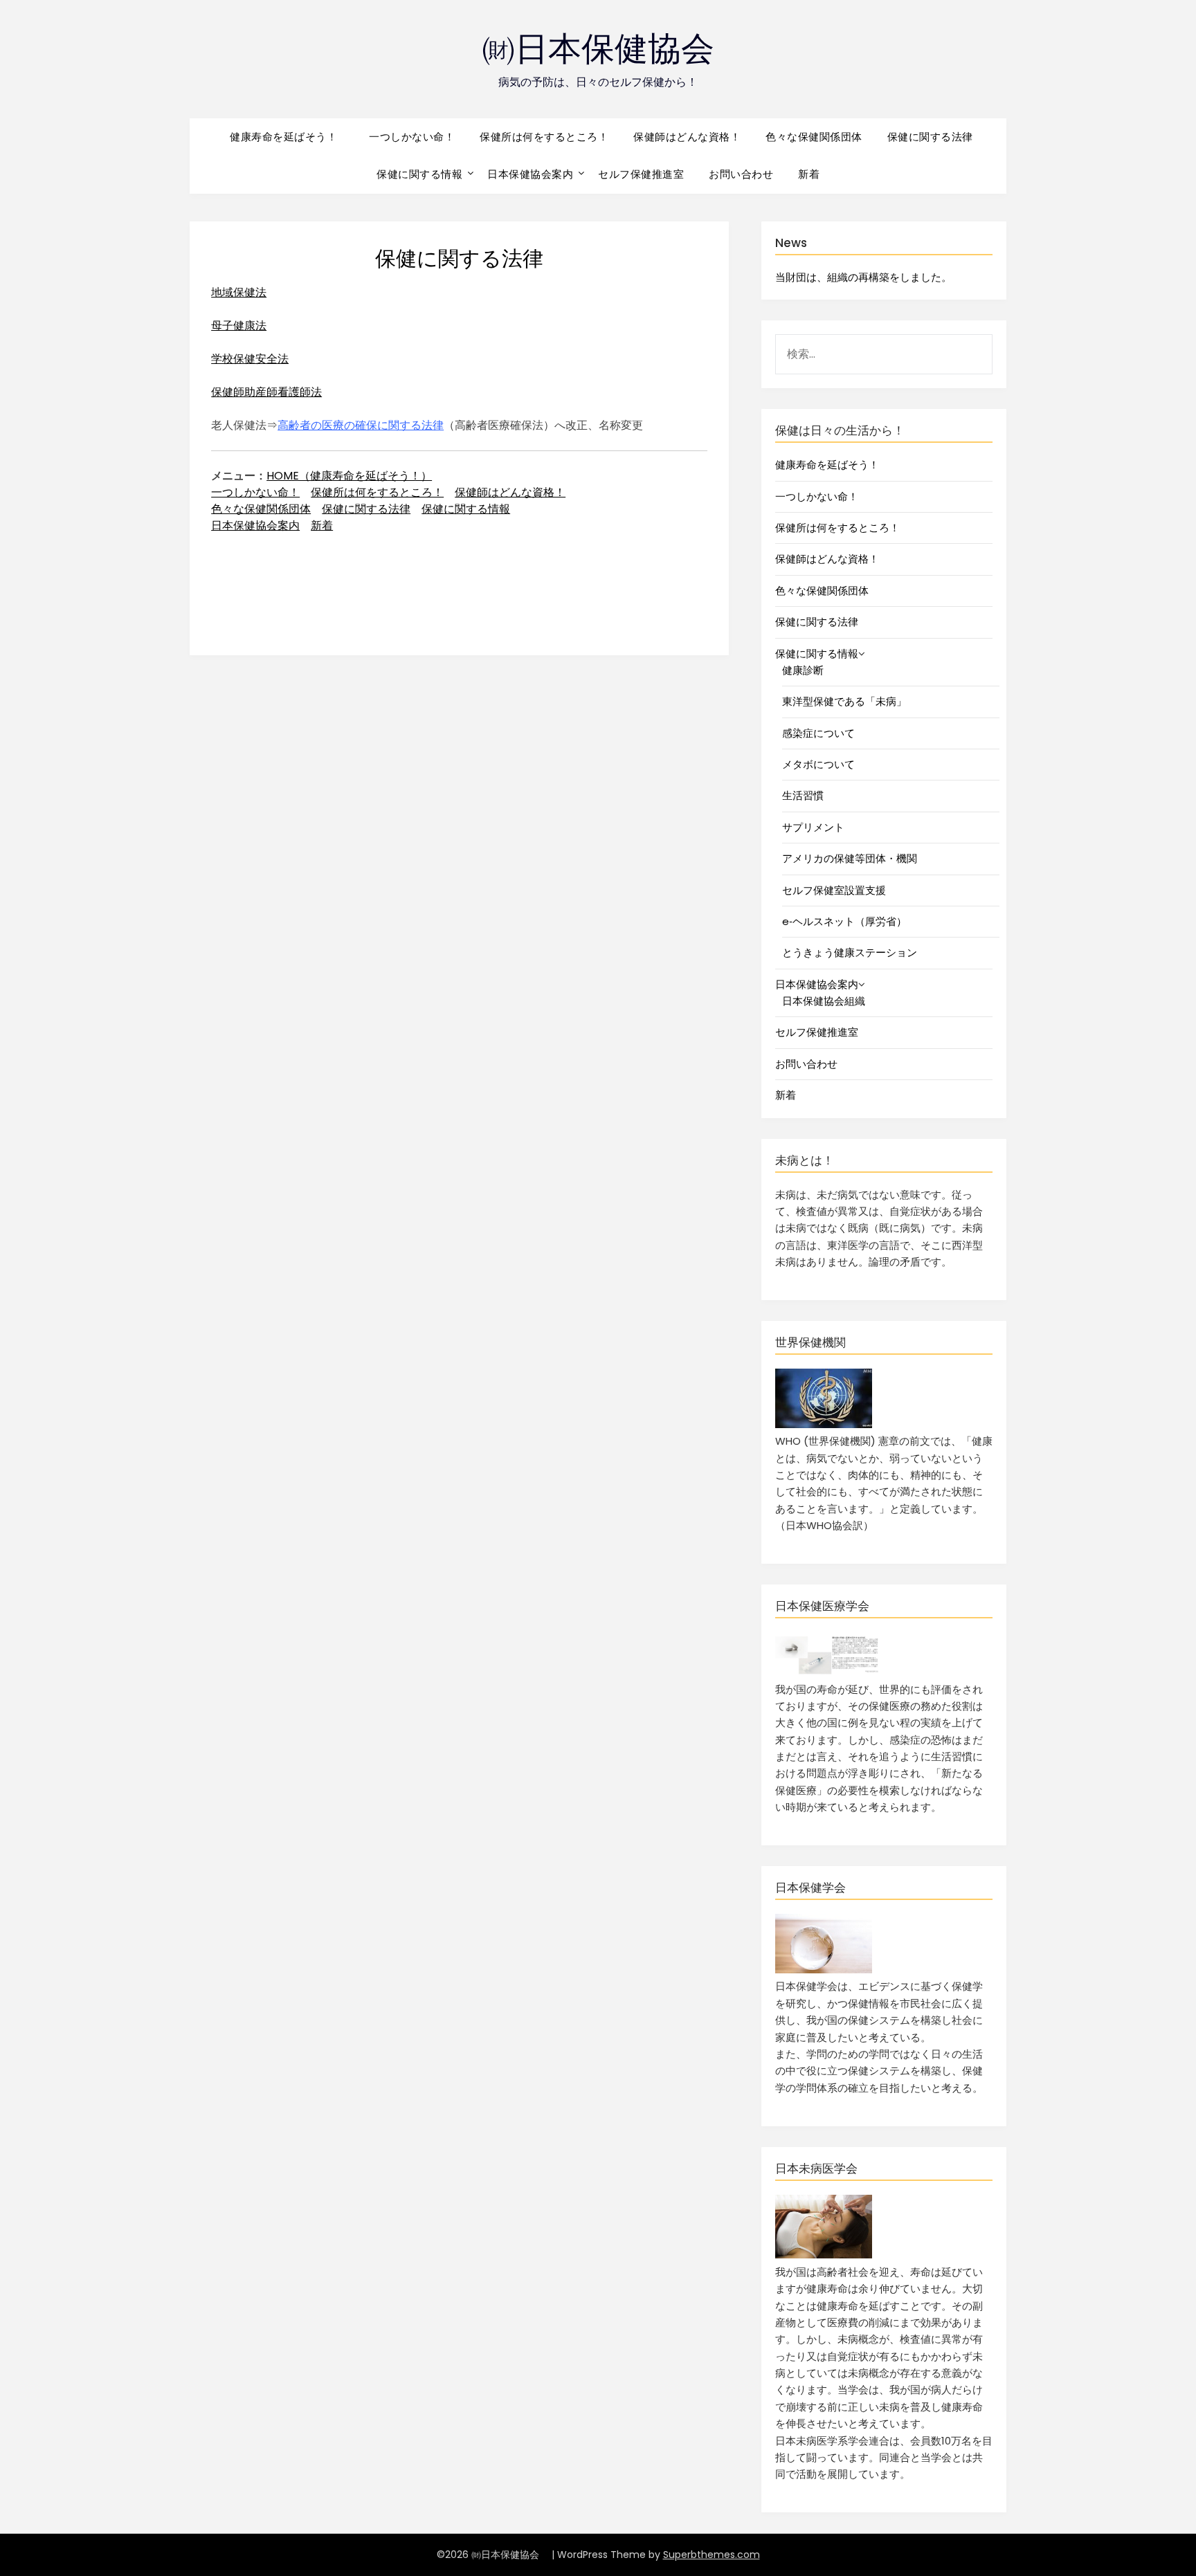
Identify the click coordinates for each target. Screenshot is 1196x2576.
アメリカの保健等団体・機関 (850, 858)
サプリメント (813, 827)
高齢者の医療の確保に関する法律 (361, 425)
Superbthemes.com (712, 2555)
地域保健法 (239, 292)
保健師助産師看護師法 (266, 392)
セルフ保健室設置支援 (834, 890)
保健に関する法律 (930, 137)
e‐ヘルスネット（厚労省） (844, 921)
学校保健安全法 (250, 359)
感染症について (818, 733)
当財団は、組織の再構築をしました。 (863, 277)
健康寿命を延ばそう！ (290, 137)
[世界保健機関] (824, 1424)
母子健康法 (239, 326)
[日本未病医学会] (824, 2255)
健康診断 (803, 670)
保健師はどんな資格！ (687, 137)
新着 (809, 174)
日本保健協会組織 (824, 1001)
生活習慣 (803, 795)
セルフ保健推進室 (641, 174)
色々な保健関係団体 (814, 137)
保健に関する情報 (419, 174)
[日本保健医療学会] (827, 1672)
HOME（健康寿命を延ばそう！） (349, 476)
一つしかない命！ (412, 137)
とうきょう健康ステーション (850, 952)
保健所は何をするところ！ (544, 137)
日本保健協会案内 (530, 174)
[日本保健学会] (824, 1970)
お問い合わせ (741, 174)
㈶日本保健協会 (615, 49)
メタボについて (818, 764)
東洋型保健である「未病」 (844, 701)
